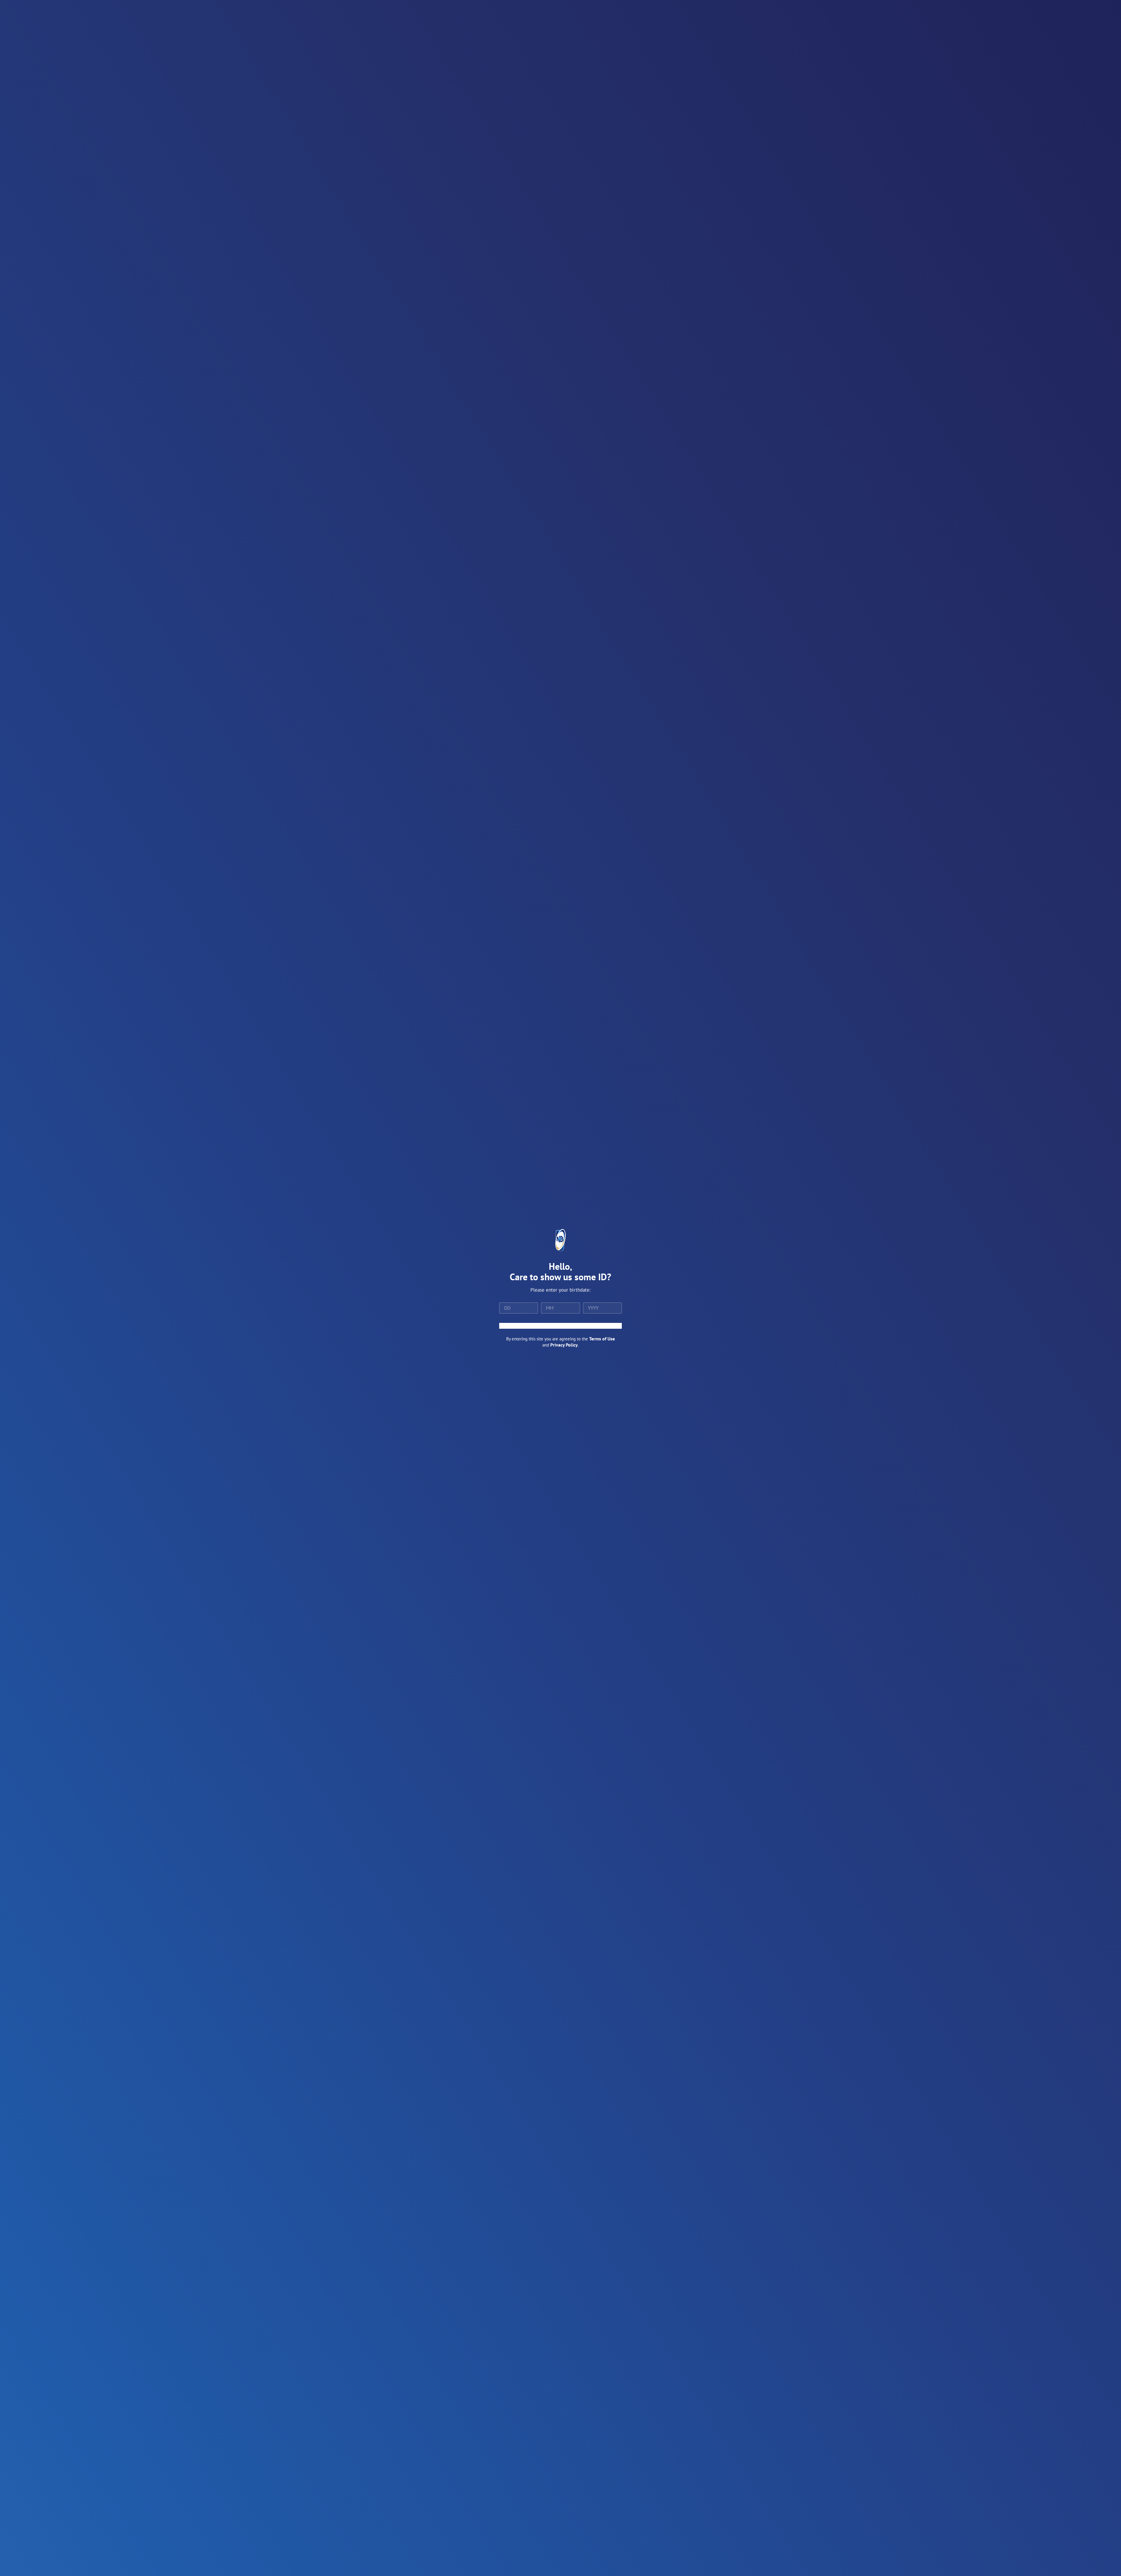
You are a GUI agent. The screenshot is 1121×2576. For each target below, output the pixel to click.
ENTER (560, 1326)
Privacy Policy (564, 1345)
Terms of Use (602, 1339)
